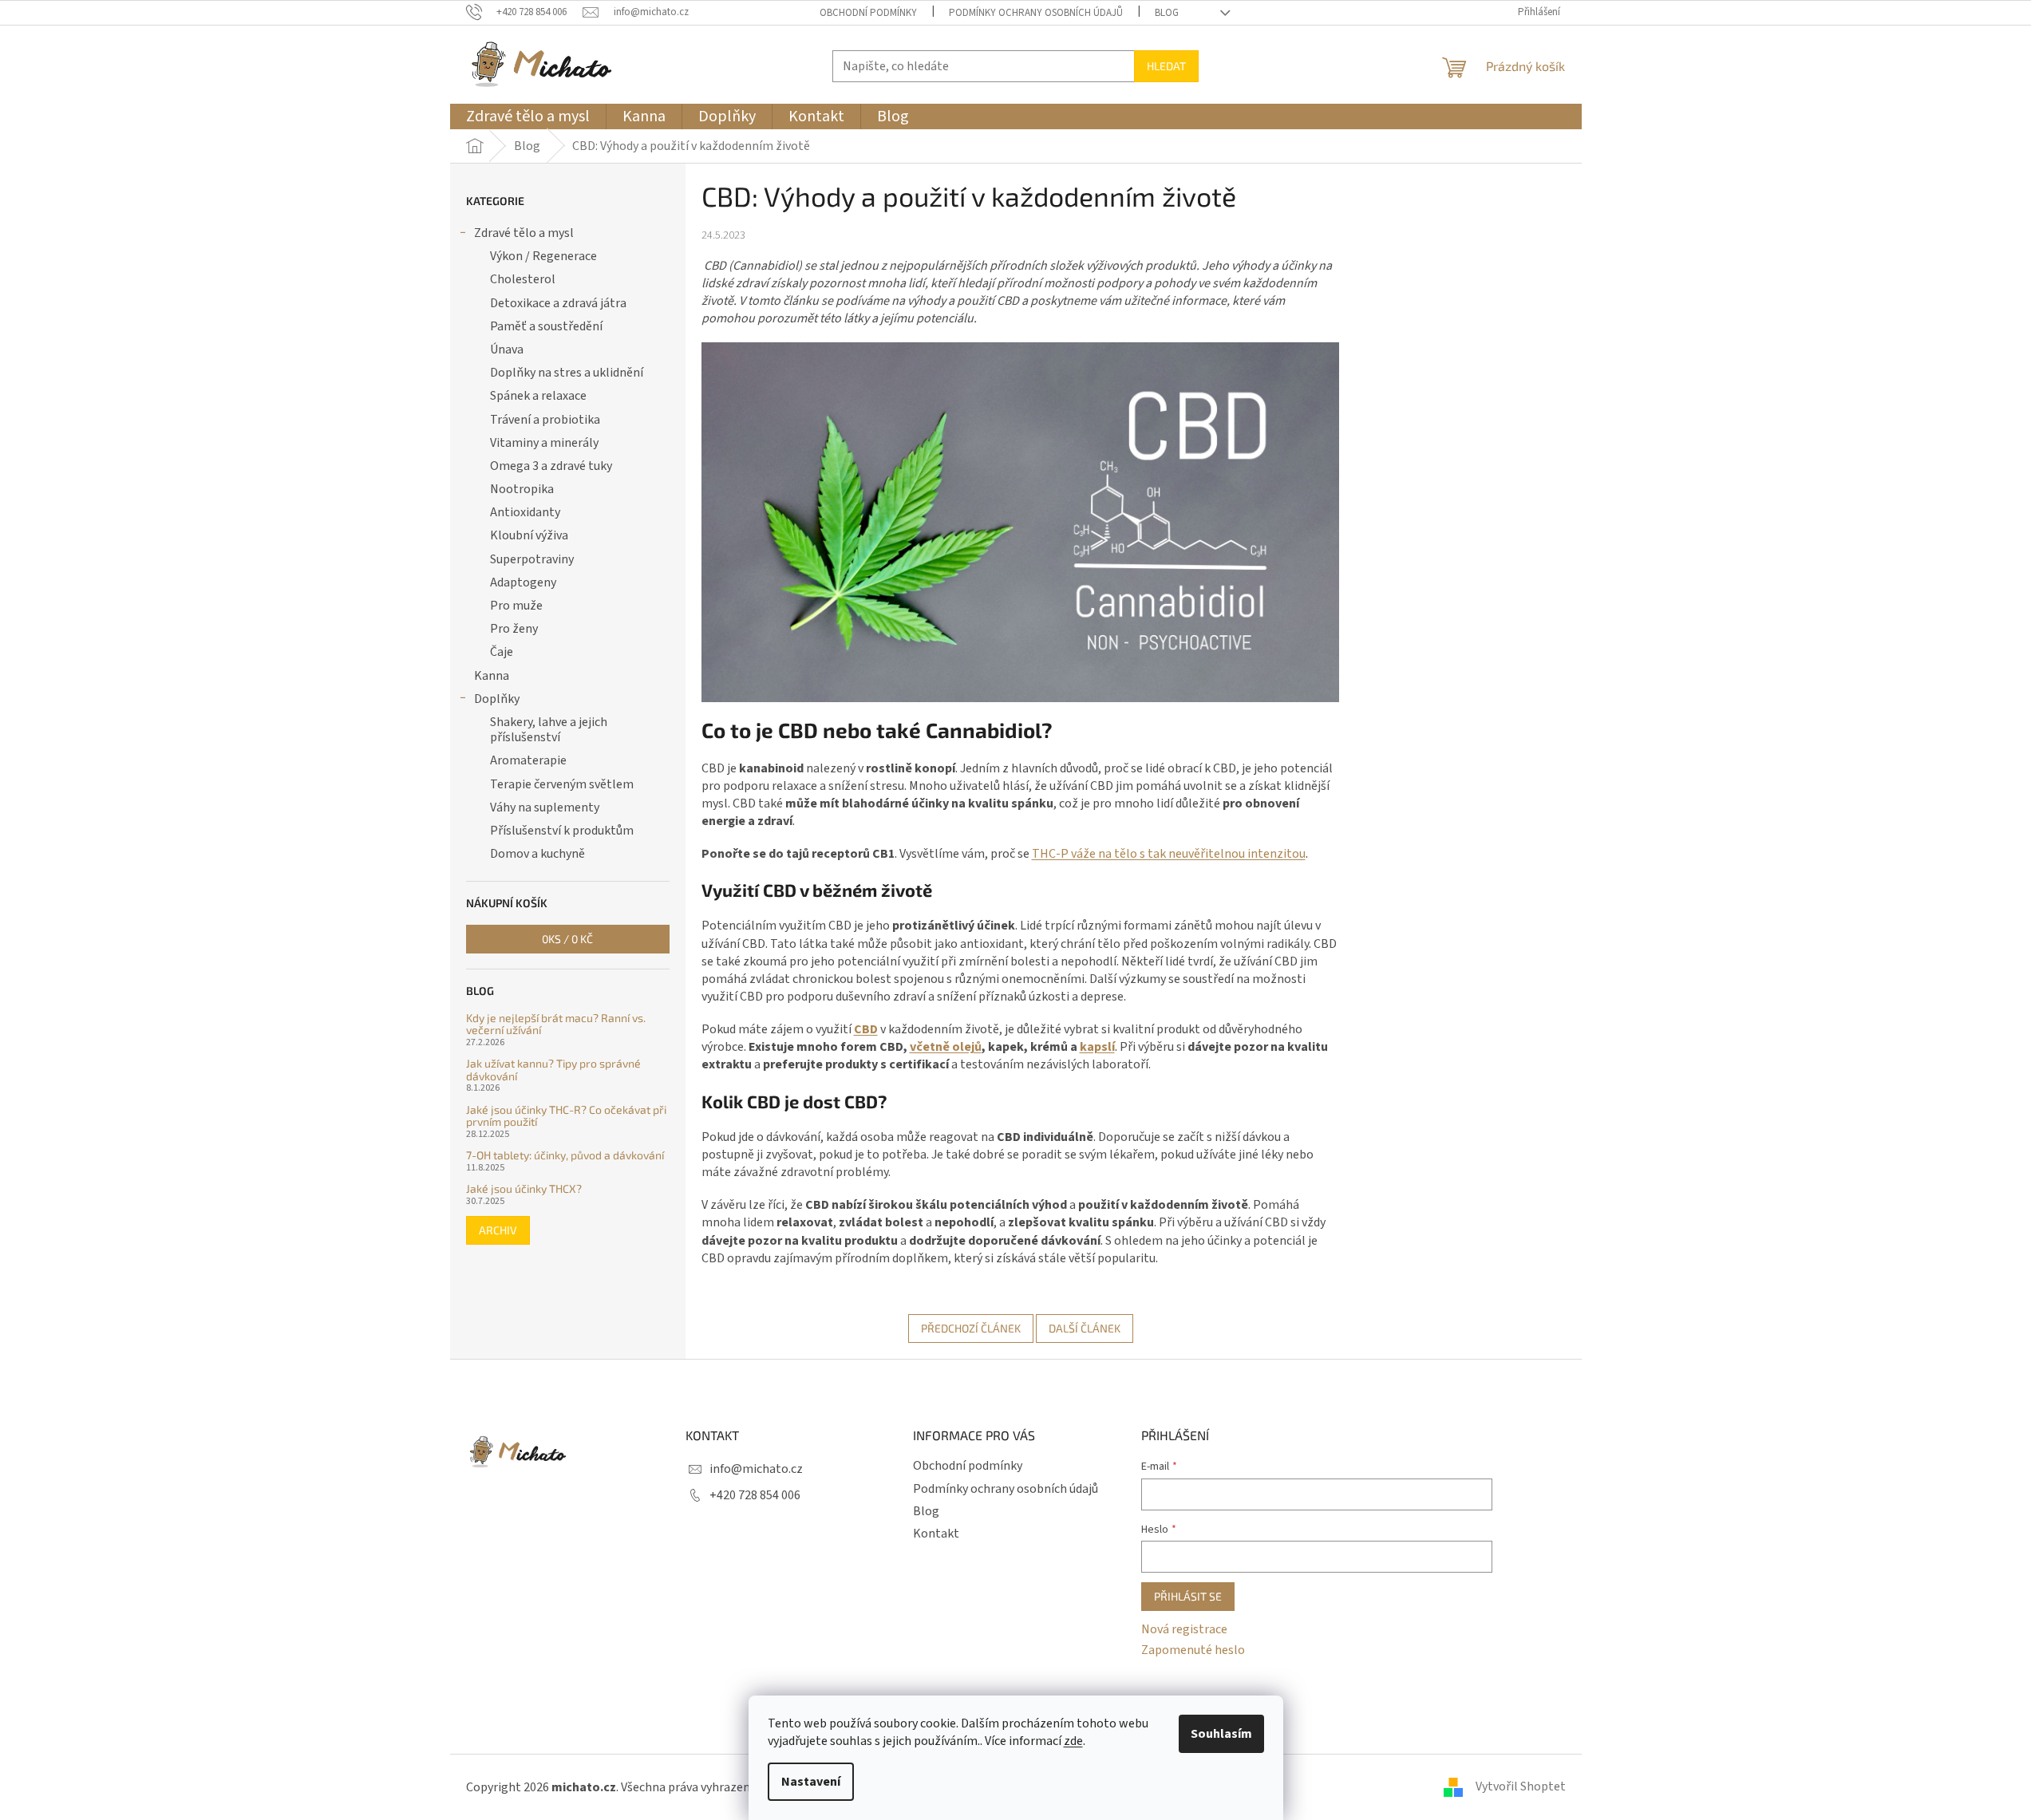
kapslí (1097, 1047)
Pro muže (516, 606)
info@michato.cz (756, 1469)
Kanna (492, 676)
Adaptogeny (523, 582)
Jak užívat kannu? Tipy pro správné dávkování (553, 1070)
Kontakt (936, 1534)
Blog (1167, 13)
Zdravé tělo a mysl (524, 233)
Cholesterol (523, 279)
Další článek (1085, 1328)
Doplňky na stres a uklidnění (567, 373)
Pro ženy (514, 629)
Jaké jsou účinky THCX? (524, 1188)
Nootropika (522, 489)
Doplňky (497, 699)
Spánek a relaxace (538, 396)
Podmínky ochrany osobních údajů (1036, 13)
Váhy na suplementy (545, 807)
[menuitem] (528, 116)
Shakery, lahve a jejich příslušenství (549, 730)
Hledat (1166, 66)
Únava (507, 349)
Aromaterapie (528, 760)
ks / (567, 939)
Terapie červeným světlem (562, 784)
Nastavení (811, 1782)
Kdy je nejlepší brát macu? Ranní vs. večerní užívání (556, 1024)
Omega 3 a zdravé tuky (551, 466)
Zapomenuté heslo (1193, 1650)
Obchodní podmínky (868, 13)
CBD (866, 1029)
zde (1073, 1741)
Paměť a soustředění (546, 326)
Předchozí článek (971, 1328)
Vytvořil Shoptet (1521, 1786)
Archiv (498, 1230)
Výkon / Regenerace (543, 256)
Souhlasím (1221, 1734)
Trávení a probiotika (545, 420)
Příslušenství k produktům (562, 831)
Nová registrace (1184, 1629)
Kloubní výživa (529, 535)
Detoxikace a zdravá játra (558, 303)
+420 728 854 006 (755, 1495)
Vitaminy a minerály (544, 443)
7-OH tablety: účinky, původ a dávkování (565, 1155)
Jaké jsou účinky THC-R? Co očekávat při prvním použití (566, 1116)
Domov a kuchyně (537, 854)
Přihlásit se (1188, 1596)
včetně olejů (946, 1047)
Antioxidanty (525, 512)
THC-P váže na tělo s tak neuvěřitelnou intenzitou (1169, 854)
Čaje (502, 652)
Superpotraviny (532, 559)
